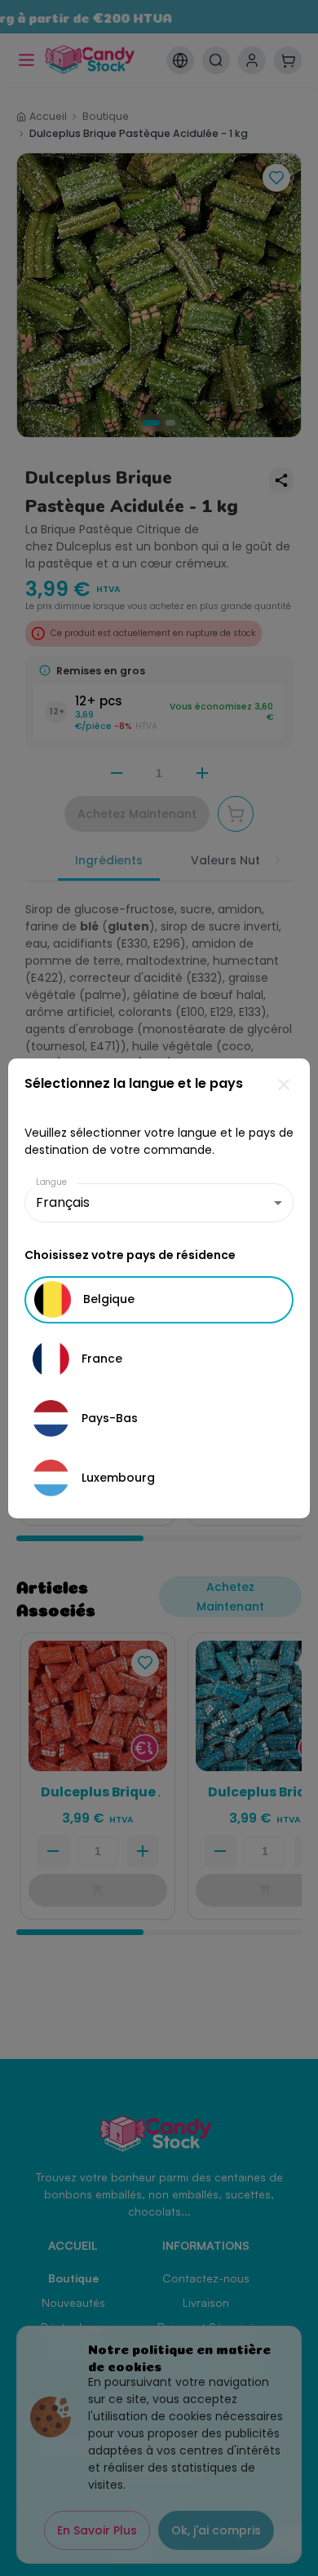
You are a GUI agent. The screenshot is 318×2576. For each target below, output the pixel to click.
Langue (51, 1182)
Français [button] (63, 1202)
